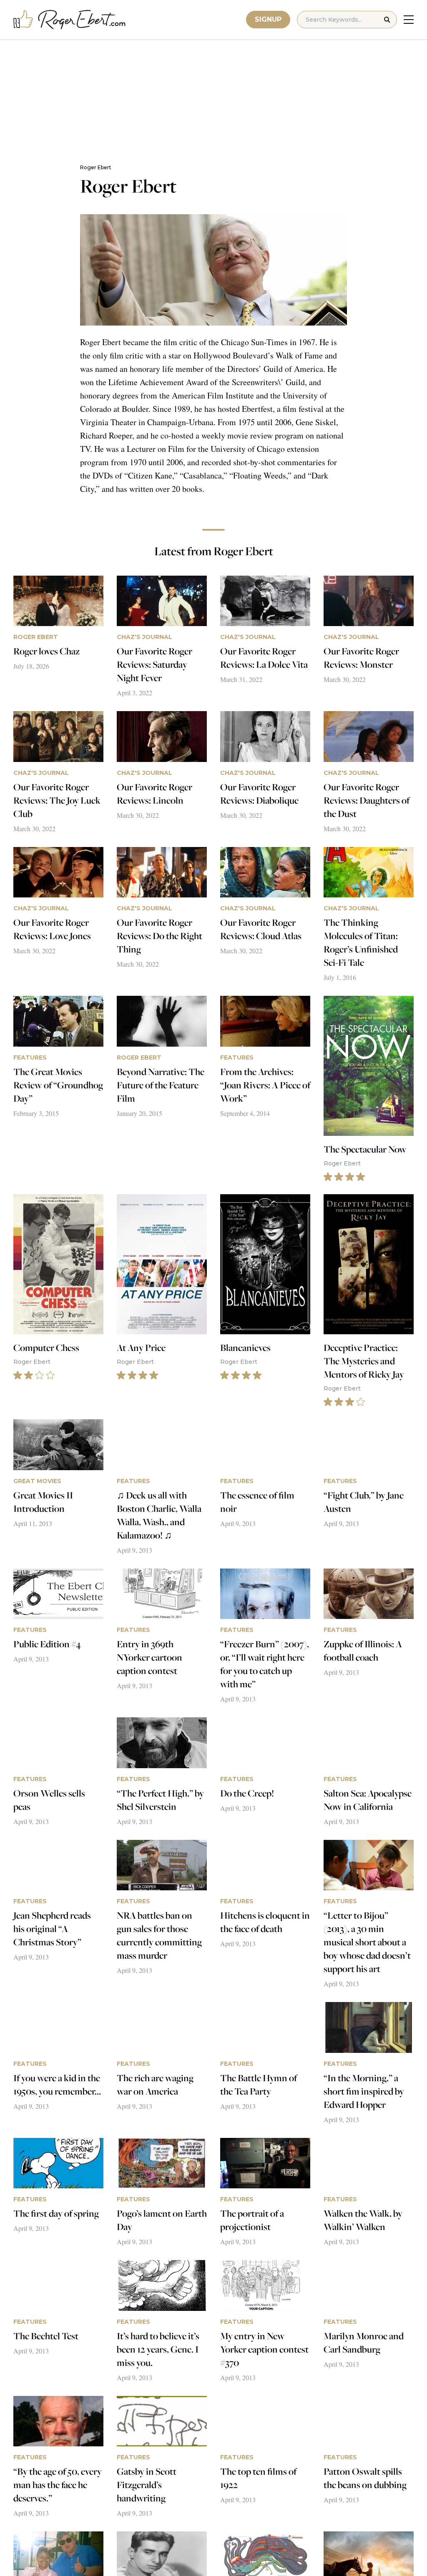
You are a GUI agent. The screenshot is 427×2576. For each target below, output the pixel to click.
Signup (268, 19)
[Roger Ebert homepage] (70, 20)
